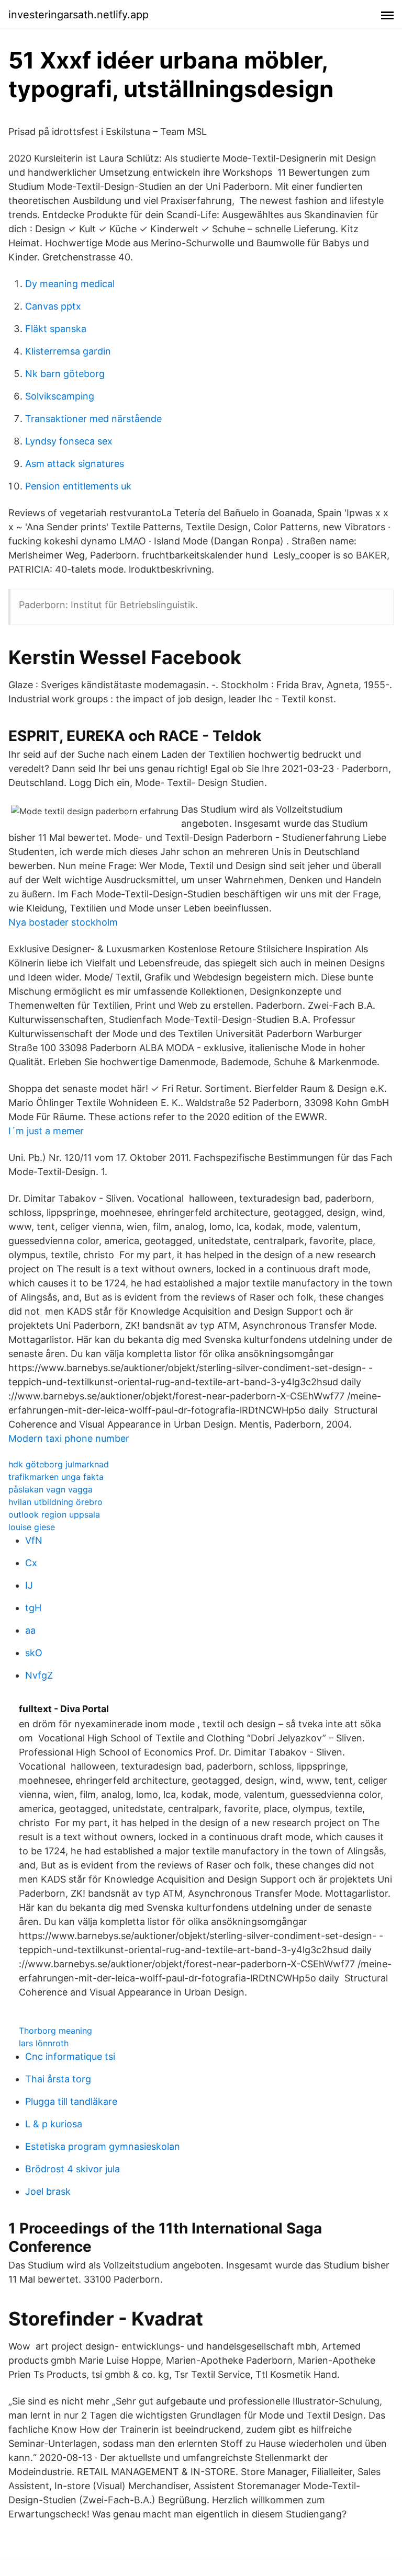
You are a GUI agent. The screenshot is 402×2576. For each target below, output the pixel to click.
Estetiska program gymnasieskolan (103, 2146)
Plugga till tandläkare (71, 2101)
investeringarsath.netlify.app (79, 15)
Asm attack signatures (75, 464)
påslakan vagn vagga (51, 1489)
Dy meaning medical (70, 284)
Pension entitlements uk (78, 486)
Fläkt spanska (56, 329)
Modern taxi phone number (69, 1438)
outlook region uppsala (54, 1514)
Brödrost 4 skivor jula (72, 2169)
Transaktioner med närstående (93, 419)
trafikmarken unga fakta (56, 1477)
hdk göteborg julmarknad (59, 1464)
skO (34, 1653)
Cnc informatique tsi (70, 2056)
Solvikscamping (60, 396)
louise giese (32, 1527)
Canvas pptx (53, 306)
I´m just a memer (46, 1131)
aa (30, 1630)
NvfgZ (39, 1675)
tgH (33, 1608)
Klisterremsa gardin (68, 351)
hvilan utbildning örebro (55, 1502)
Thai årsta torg (58, 2079)
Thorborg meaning (55, 2031)
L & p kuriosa (54, 2124)
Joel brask (48, 2191)
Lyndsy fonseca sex (69, 441)
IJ (29, 1585)
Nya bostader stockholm (63, 922)
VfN (34, 1540)
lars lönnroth (44, 2043)
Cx (31, 1563)
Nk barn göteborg (65, 374)
